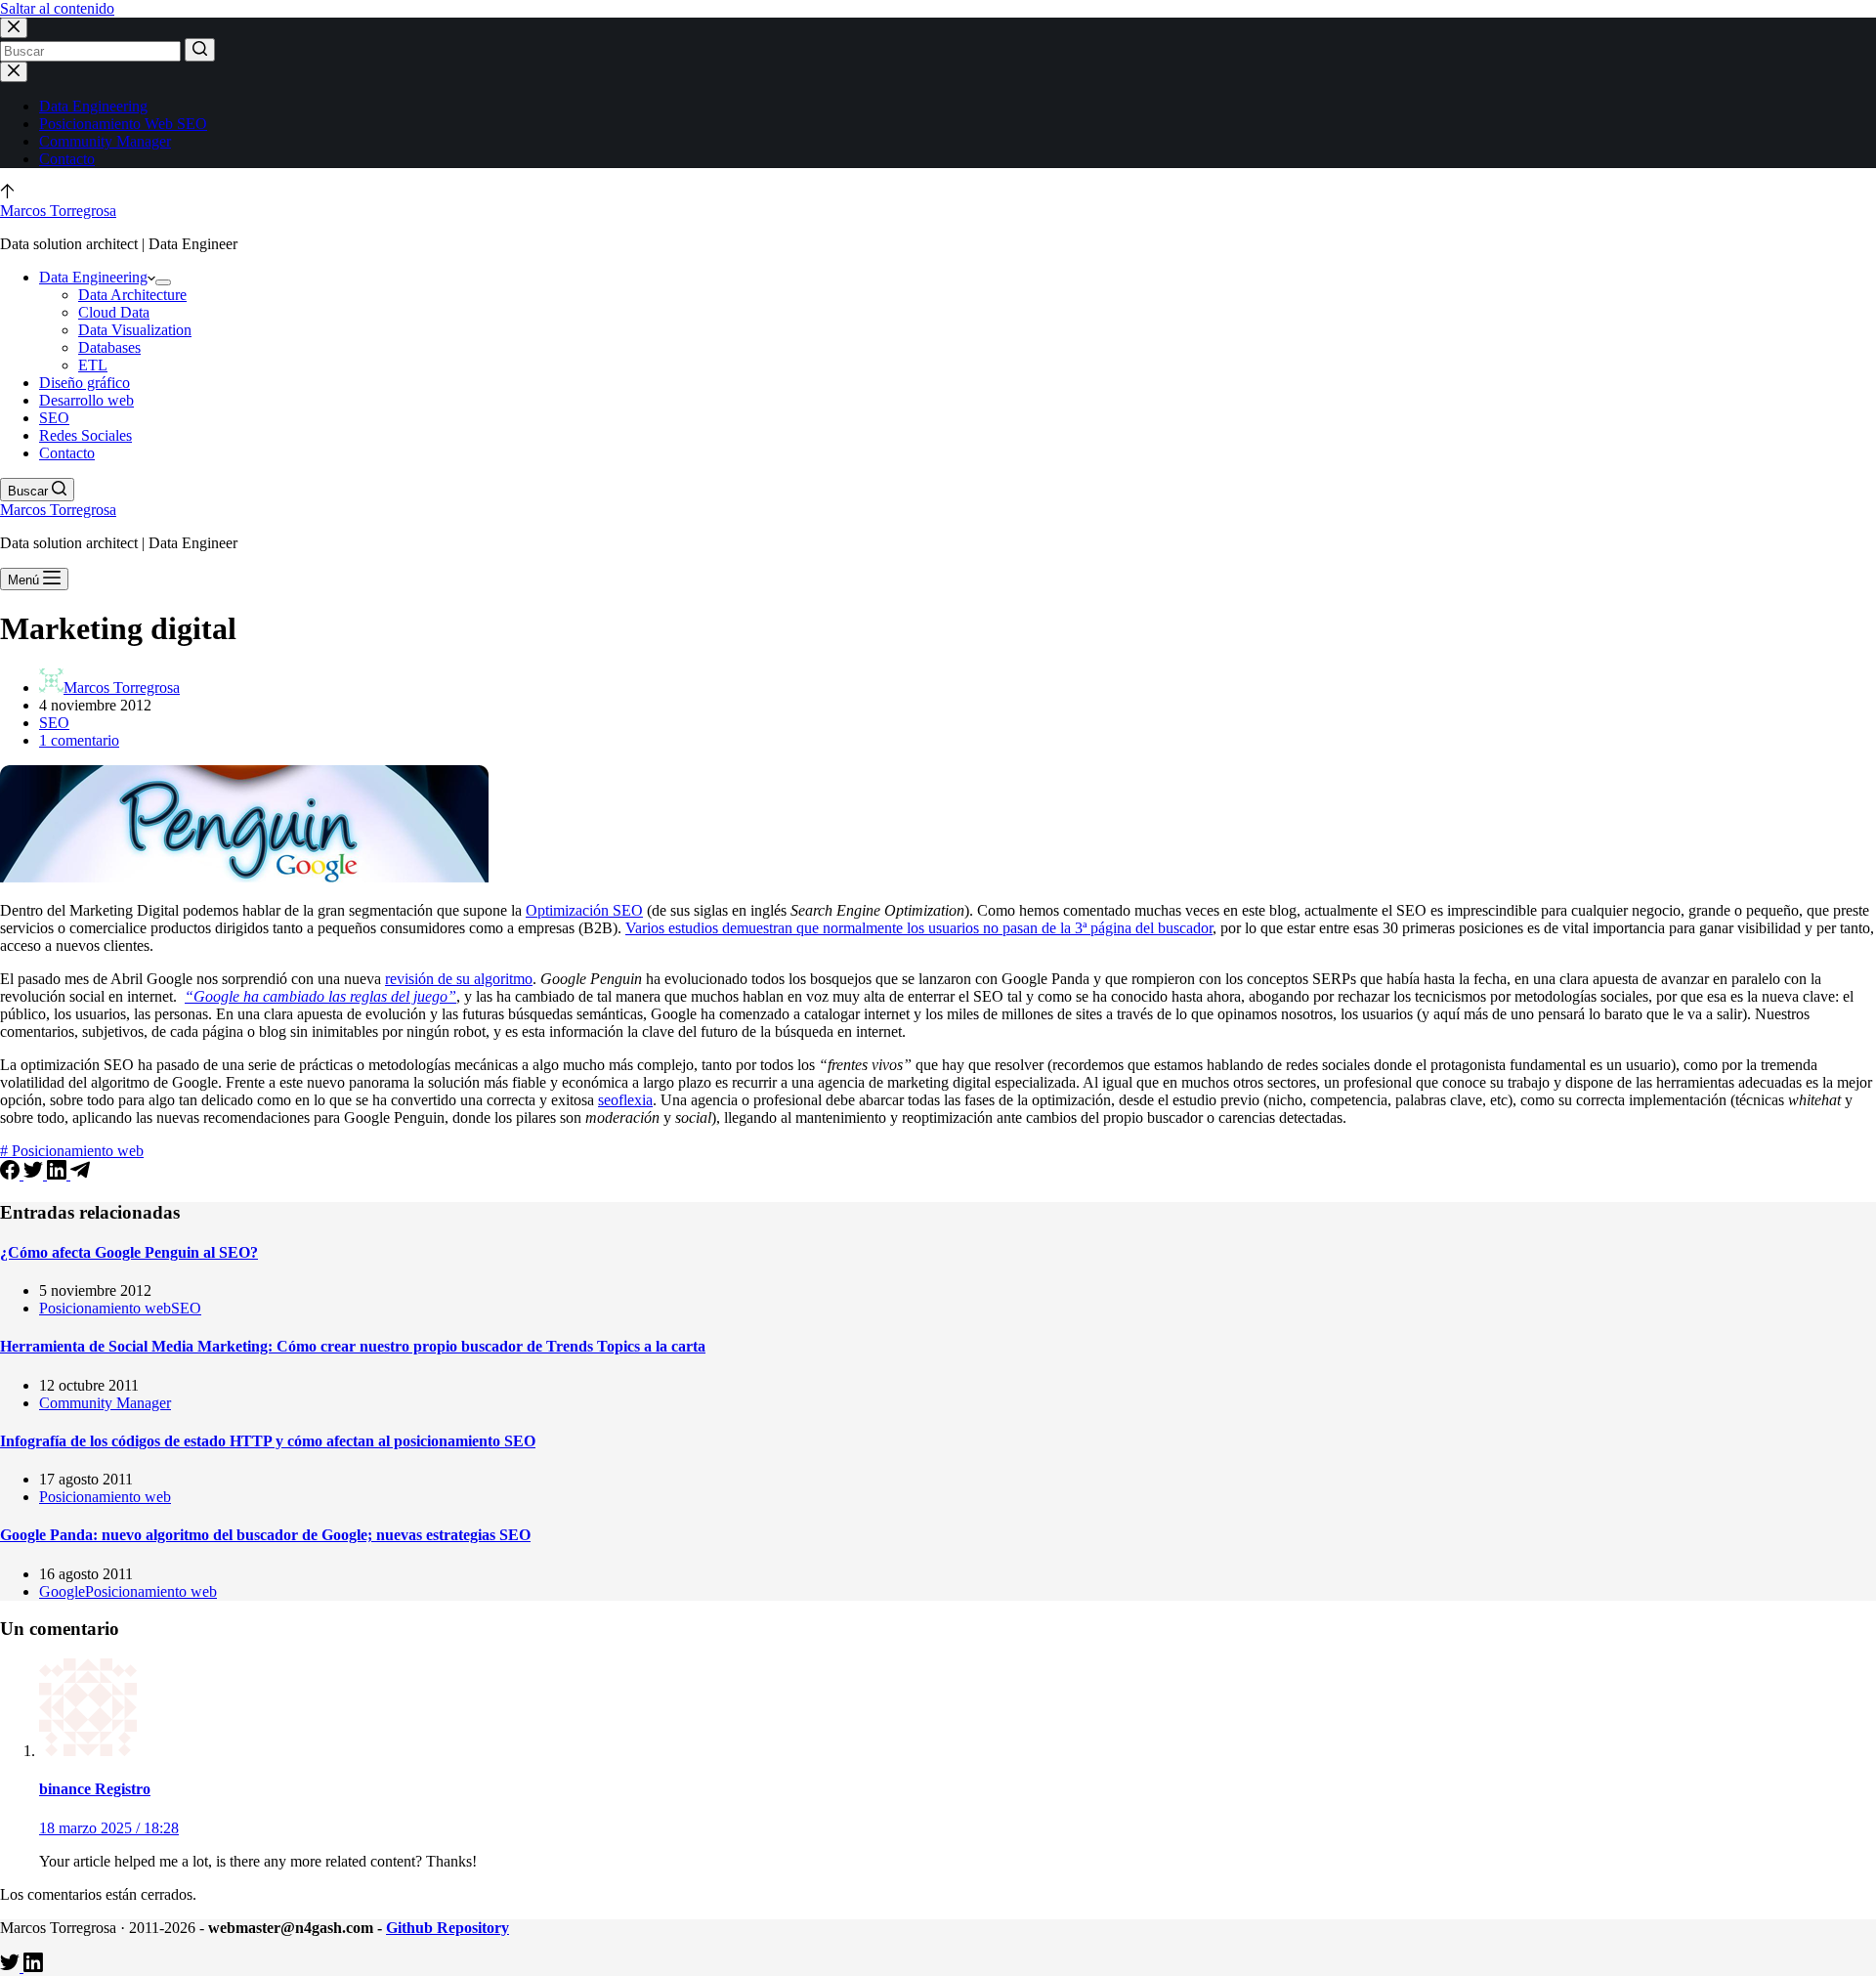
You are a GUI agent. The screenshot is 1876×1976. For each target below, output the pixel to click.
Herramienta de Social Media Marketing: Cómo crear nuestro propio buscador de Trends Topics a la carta (353, 1346)
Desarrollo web (86, 400)
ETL (93, 365)
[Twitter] (35, 1174)
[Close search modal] (14, 28)
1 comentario (79, 740)
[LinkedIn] (59, 1174)
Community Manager (105, 141)
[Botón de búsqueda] (200, 50)
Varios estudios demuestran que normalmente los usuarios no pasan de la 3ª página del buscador (919, 928)
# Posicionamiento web (72, 1151)
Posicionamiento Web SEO (123, 124)
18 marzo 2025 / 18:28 (109, 1828)
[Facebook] (12, 1174)
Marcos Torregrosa (58, 211)
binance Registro (95, 1789)
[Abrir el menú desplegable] (163, 282)
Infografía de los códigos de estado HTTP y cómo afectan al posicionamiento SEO (268, 1441)
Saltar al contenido (57, 8)
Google (62, 1591)
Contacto (67, 159)
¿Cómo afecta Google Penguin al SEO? (129, 1252)
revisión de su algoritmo (459, 979)
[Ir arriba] (7, 193)
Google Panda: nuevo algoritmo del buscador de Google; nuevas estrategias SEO (265, 1535)
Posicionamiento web (105, 1308)
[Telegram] (80, 1174)
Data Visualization (135, 330)
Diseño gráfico (85, 383)
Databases (109, 347)
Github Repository (448, 1928)
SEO (54, 418)
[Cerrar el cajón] (14, 72)
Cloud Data (114, 312)
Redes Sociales (85, 435)
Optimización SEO (584, 910)
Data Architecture (132, 295)
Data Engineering (93, 106)
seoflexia (625, 1100)
